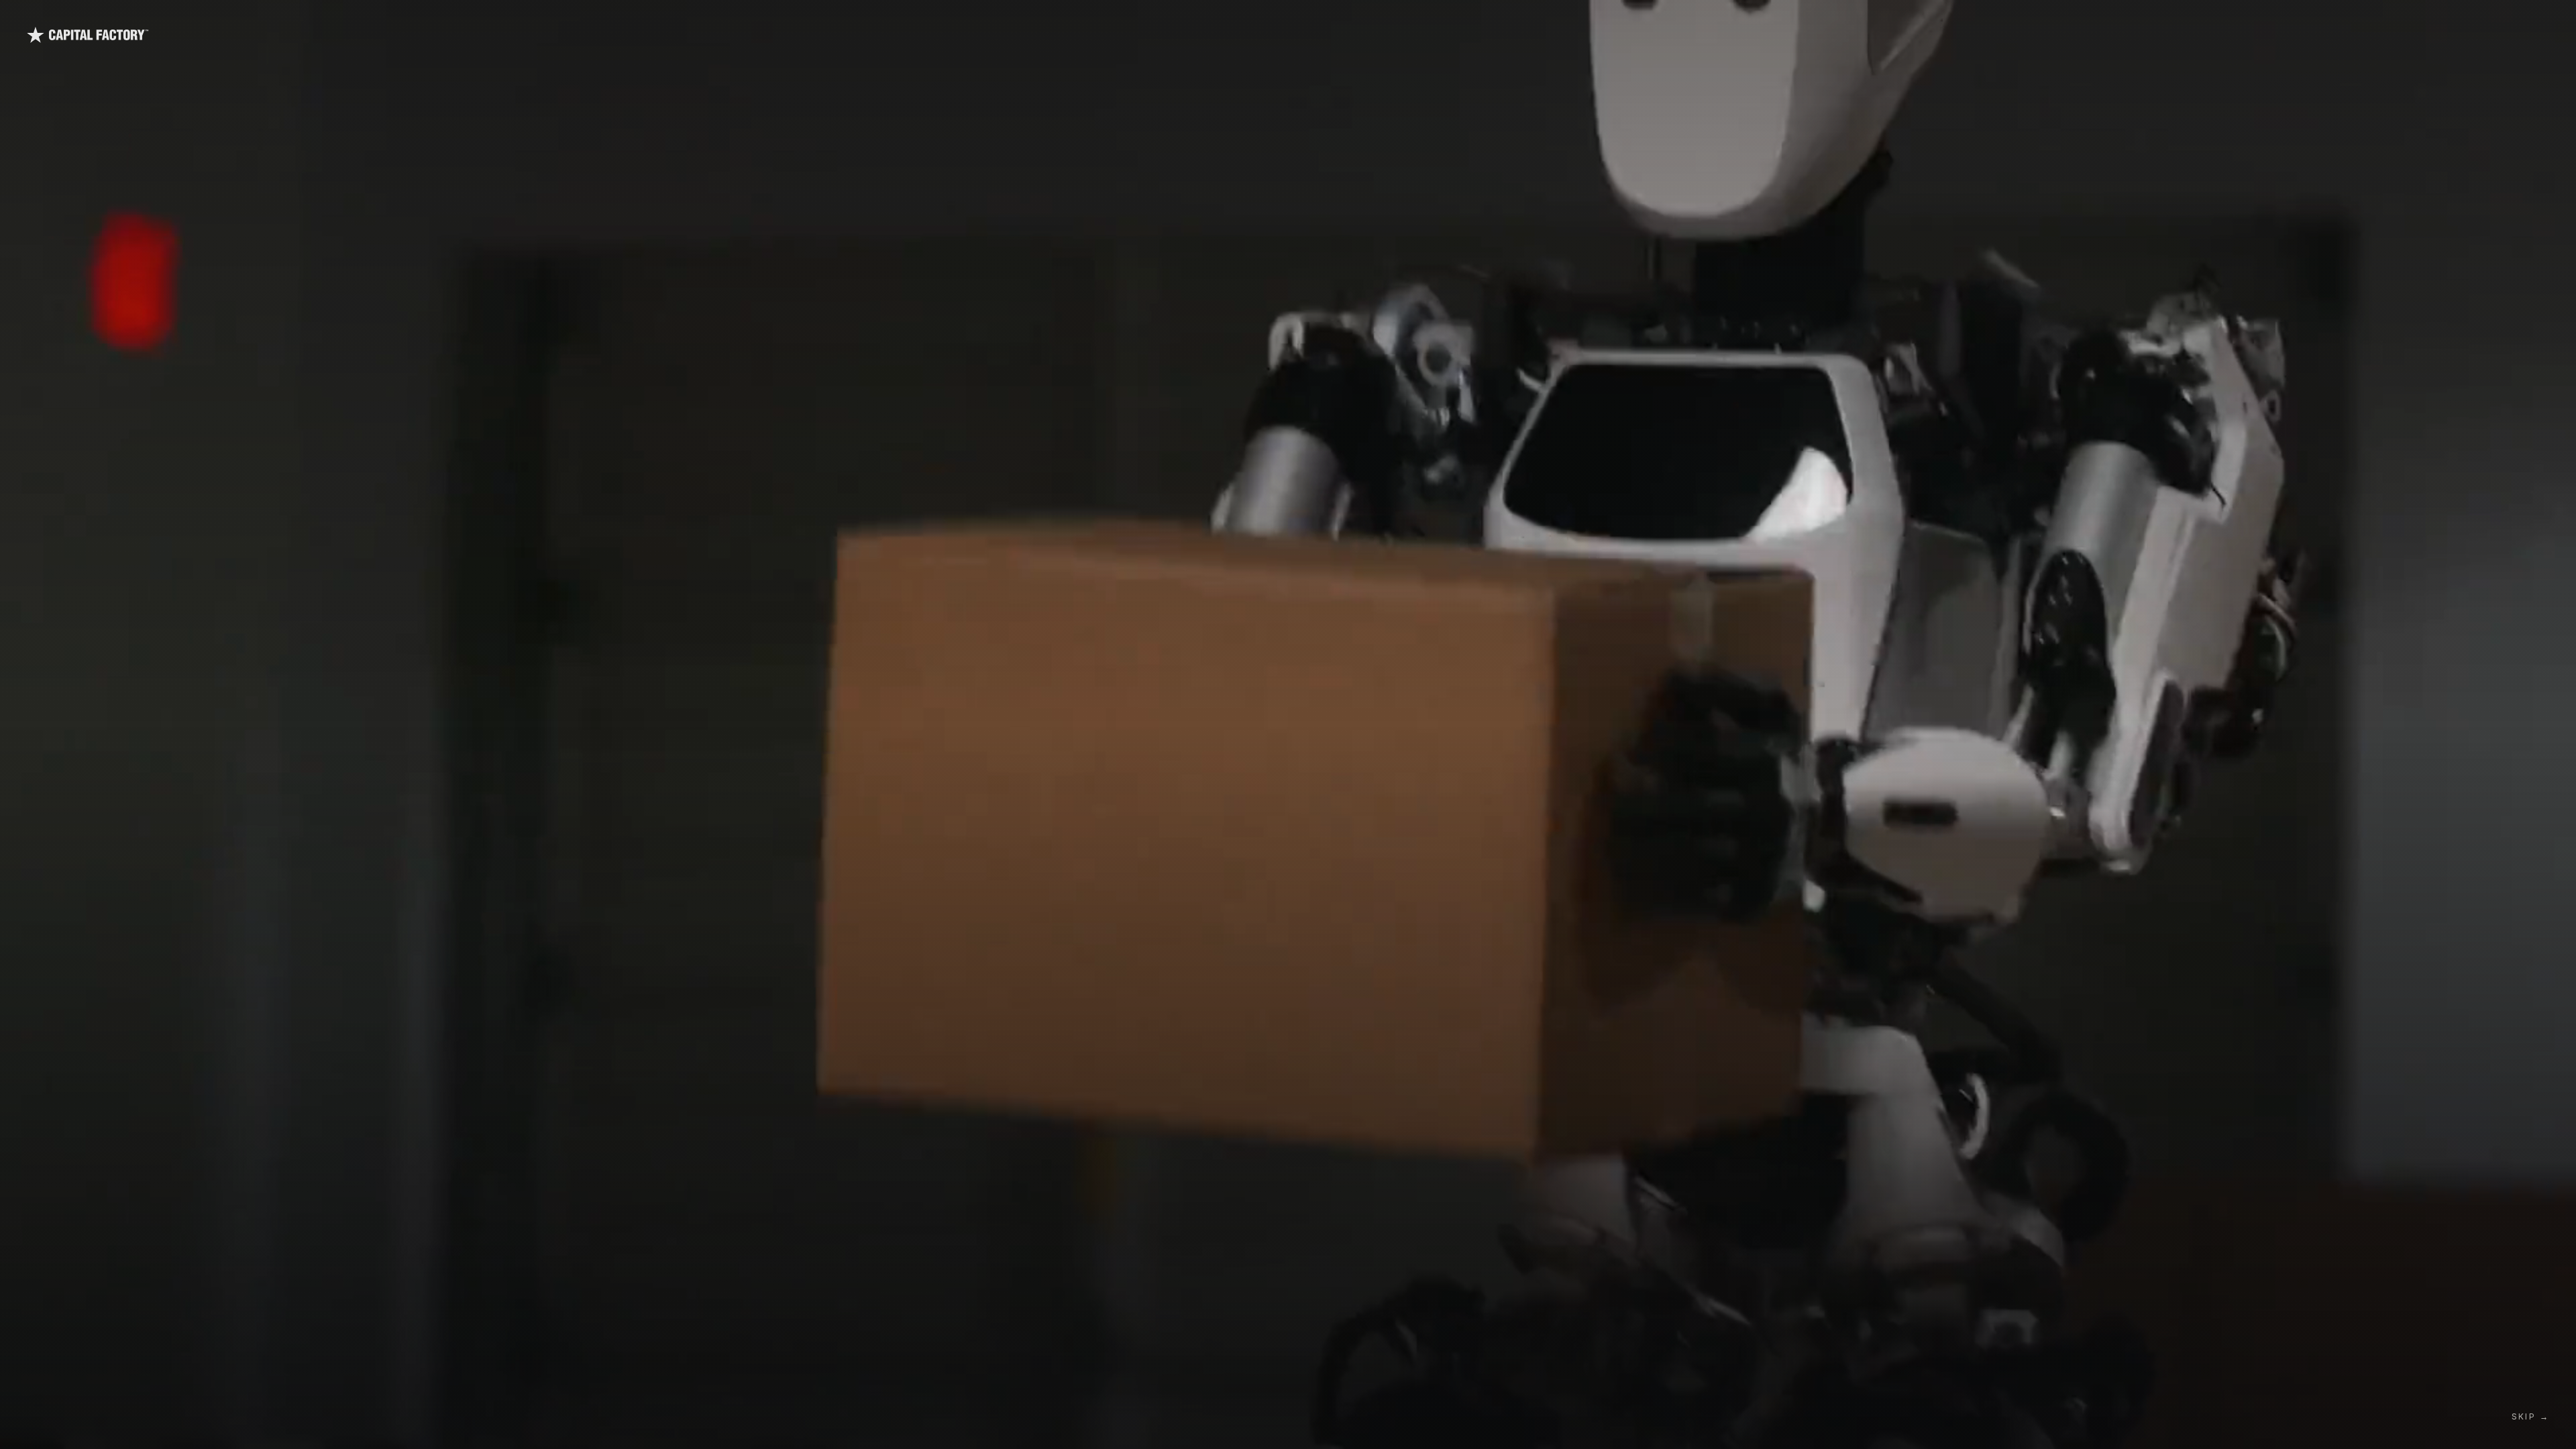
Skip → (2530, 1416)
